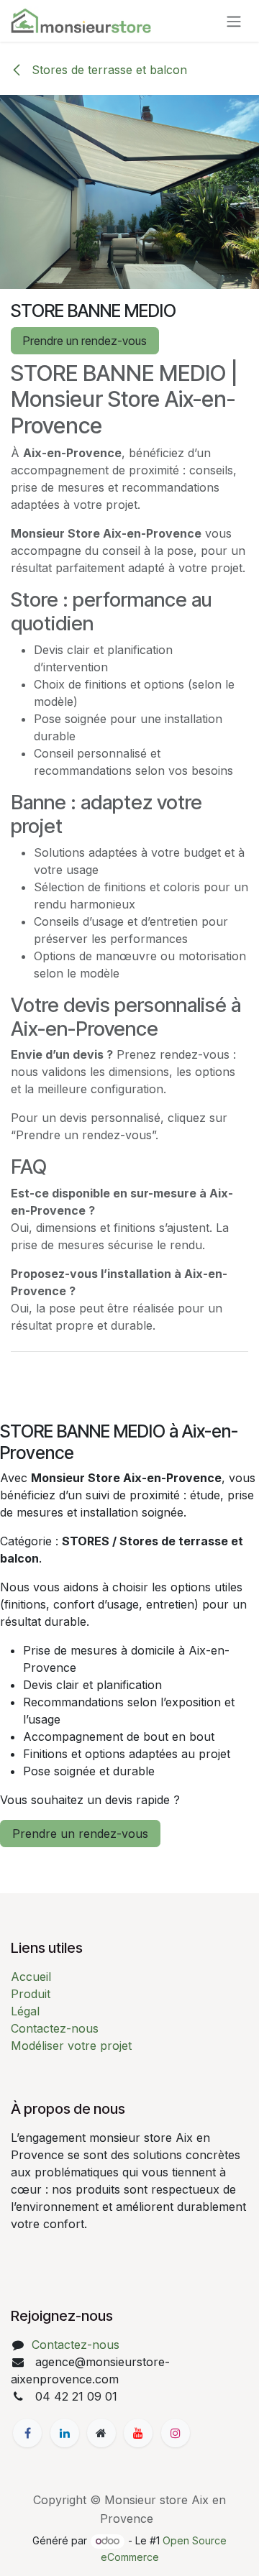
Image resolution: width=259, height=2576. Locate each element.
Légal (25, 2011)
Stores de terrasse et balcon (108, 70)
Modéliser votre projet (71, 2046)
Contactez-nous (55, 2028)
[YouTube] (138, 2433)
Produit (31, 1994)
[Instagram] (176, 2433)
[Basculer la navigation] (234, 21)
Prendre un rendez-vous (85, 341)
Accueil (31, 1977)
